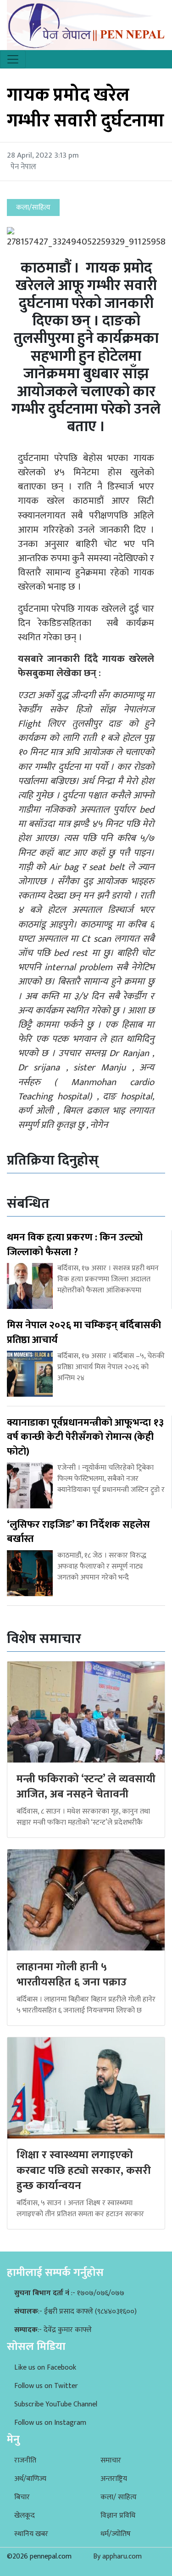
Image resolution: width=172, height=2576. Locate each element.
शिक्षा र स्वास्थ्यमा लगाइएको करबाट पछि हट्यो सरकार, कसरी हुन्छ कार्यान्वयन (84, 2170)
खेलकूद (25, 2516)
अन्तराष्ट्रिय (114, 2479)
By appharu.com (117, 2556)
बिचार (22, 2497)
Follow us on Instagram (50, 2423)
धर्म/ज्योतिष (116, 2534)
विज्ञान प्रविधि (118, 2516)
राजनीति (25, 2460)
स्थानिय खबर (31, 2534)
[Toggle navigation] (13, 59)
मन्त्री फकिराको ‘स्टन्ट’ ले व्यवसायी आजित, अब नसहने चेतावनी (86, 1787)
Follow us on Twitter (46, 2386)
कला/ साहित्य (119, 2497)
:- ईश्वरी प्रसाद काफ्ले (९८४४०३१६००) (75, 2312)
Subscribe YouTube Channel (56, 2404)
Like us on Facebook (45, 2368)
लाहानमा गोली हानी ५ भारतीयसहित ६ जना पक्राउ (72, 1975)
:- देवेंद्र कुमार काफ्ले (53, 2330)
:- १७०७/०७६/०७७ (69, 2293)
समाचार (111, 2460)
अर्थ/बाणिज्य (30, 2479)
